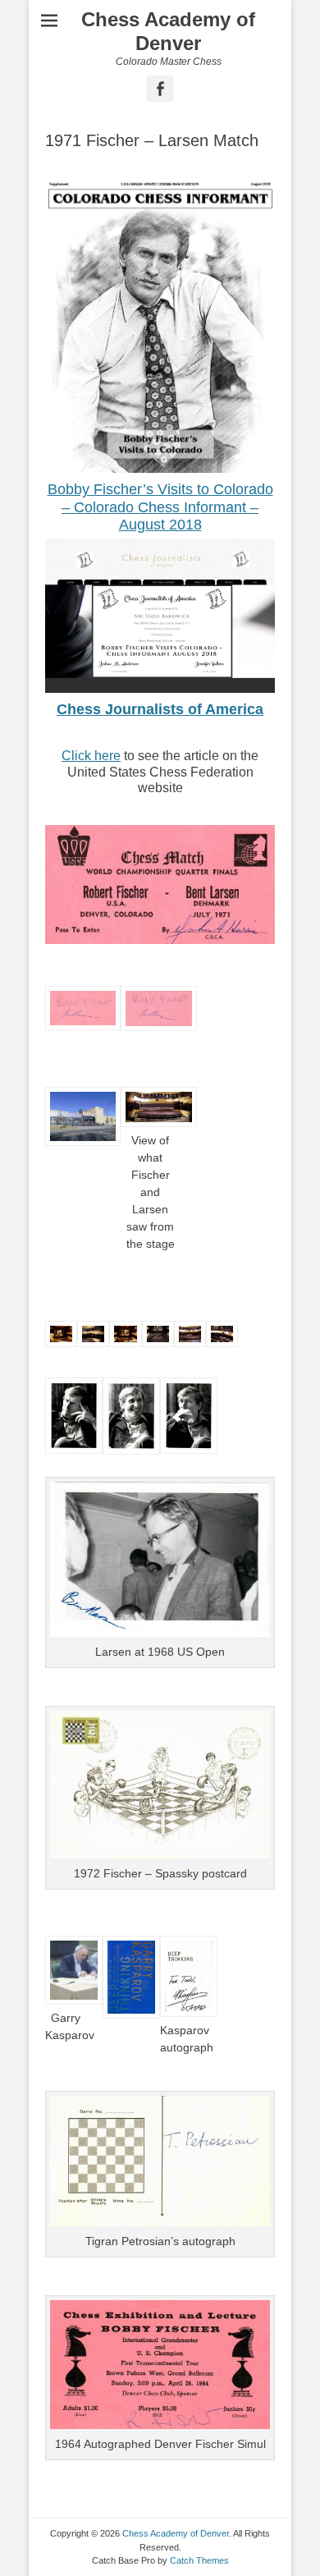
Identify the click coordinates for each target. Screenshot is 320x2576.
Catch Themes (199, 2560)
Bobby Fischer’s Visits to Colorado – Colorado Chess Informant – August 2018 (160, 507)
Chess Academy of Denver (168, 31)
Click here (91, 756)
